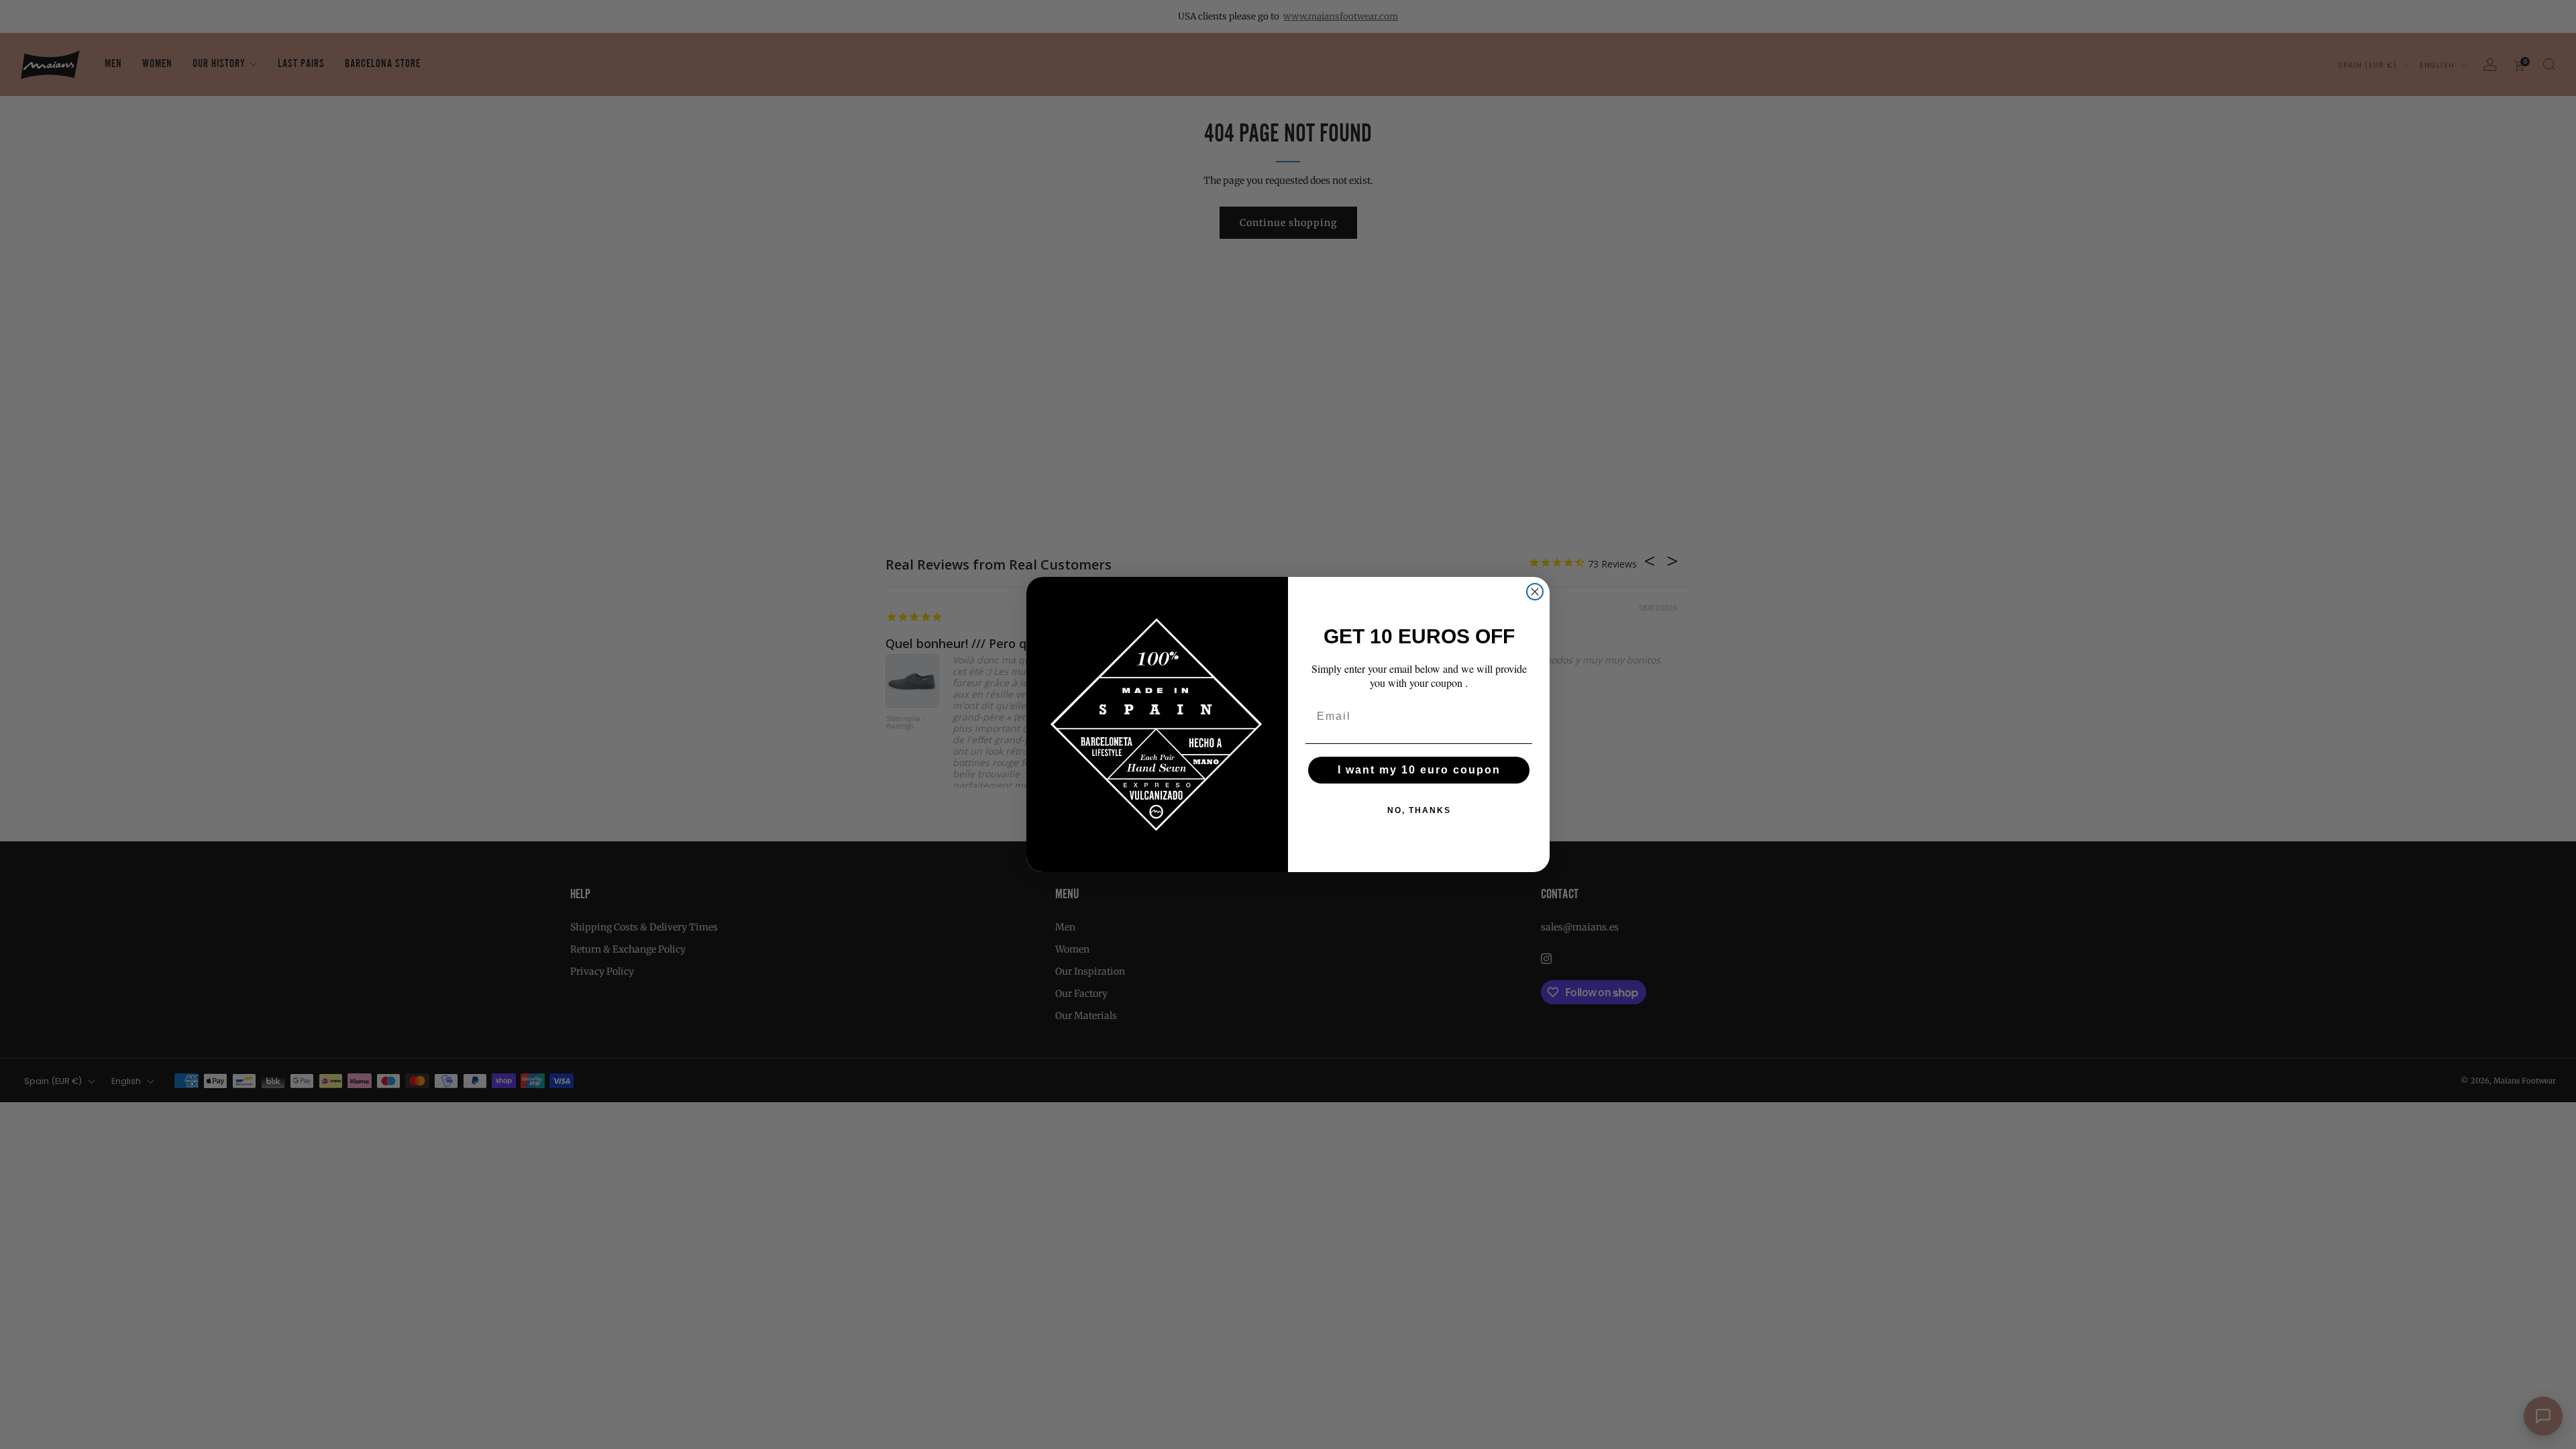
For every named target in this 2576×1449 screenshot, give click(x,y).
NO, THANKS (1419, 810)
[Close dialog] (1535, 592)
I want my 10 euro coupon (1419, 770)
